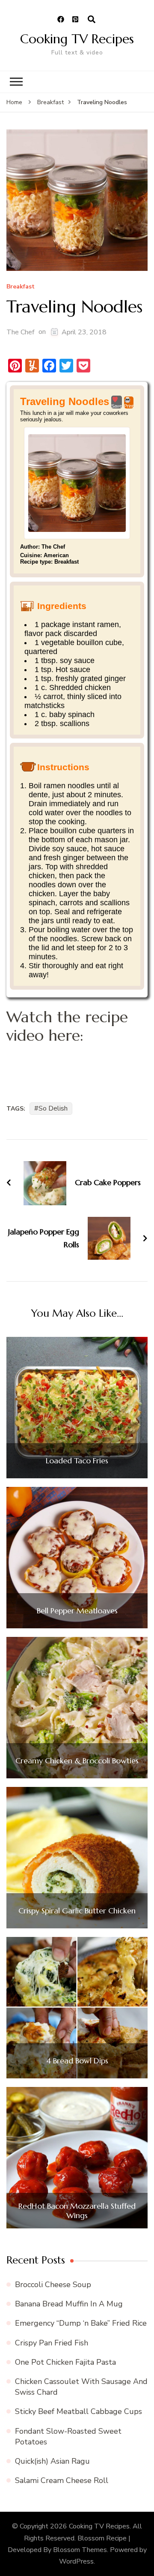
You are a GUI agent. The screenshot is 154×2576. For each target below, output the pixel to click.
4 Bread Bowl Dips (77, 2061)
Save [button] (117, 406)
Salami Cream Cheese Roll (62, 2480)
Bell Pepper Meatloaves (77, 1611)
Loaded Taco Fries (77, 1461)
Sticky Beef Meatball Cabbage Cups (78, 2411)
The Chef (20, 332)
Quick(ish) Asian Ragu (52, 2461)
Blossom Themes (80, 2550)
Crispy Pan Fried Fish (52, 2343)
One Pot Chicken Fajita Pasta (65, 2362)
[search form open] (92, 20)
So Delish (53, 1108)
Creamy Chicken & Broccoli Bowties (77, 1761)
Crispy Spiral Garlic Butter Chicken (77, 1911)
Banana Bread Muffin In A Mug (69, 2304)
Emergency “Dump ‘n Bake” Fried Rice (81, 2323)
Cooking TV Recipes (77, 39)
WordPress (76, 2561)
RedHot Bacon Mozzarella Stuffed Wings (77, 2211)
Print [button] (129, 406)
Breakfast (21, 287)
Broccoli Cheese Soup (53, 2285)
